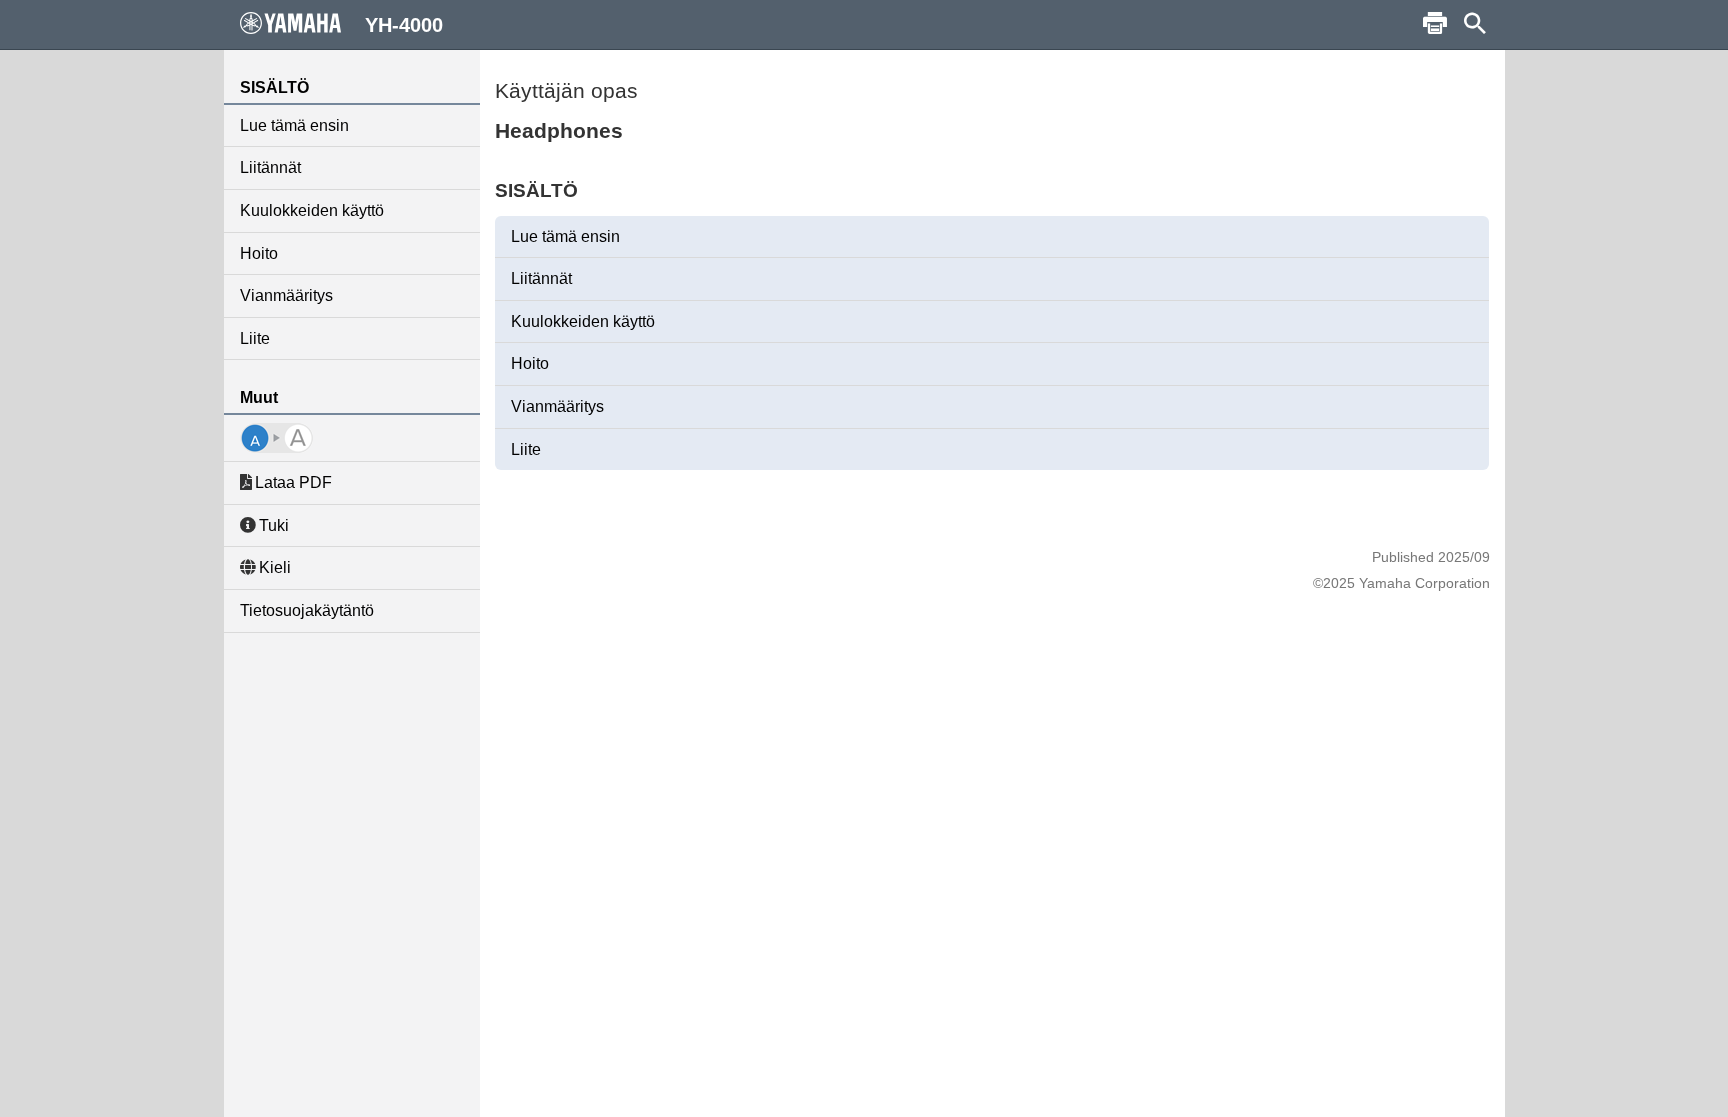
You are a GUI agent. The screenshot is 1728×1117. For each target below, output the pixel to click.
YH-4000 (404, 25)
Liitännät (270, 167)
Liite (255, 338)
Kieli (275, 567)
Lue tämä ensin (294, 125)
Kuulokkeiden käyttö (312, 210)
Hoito (259, 253)
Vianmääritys (286, 295)
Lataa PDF (293, 482)
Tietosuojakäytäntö (307, 610)
